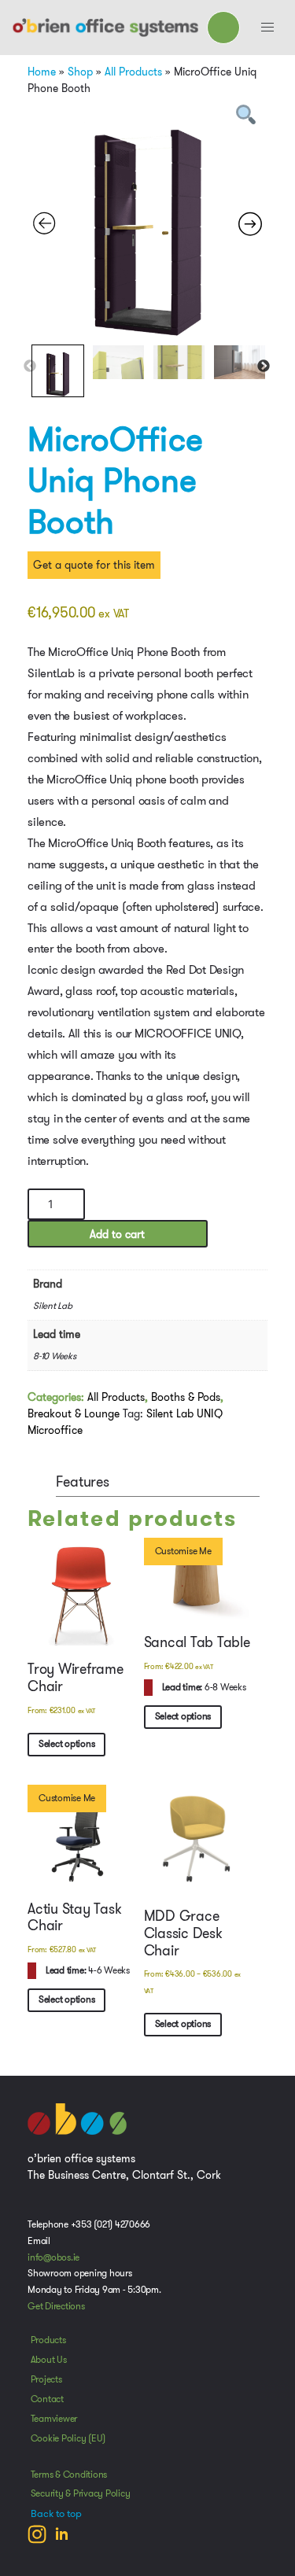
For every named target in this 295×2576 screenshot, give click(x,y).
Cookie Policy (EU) (68, 2438)
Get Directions (56, 2306)
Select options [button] (67, 1744)
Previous (30, 367)
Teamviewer (54, 2419)
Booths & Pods (186, 1397)
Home (42, 72)
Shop (80, 72)
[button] (267, 28)
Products (48, 2340)
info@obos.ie (53, 2257)
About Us (49, 2360)
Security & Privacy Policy (81, 2493)
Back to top (56, 2514)
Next (264, 367)
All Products (133, 72)
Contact (47, 2399)
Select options (183, 2024)
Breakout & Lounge (74, 1413)
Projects (46, 2379)
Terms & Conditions (69, 2475)
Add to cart (117, 1234)
